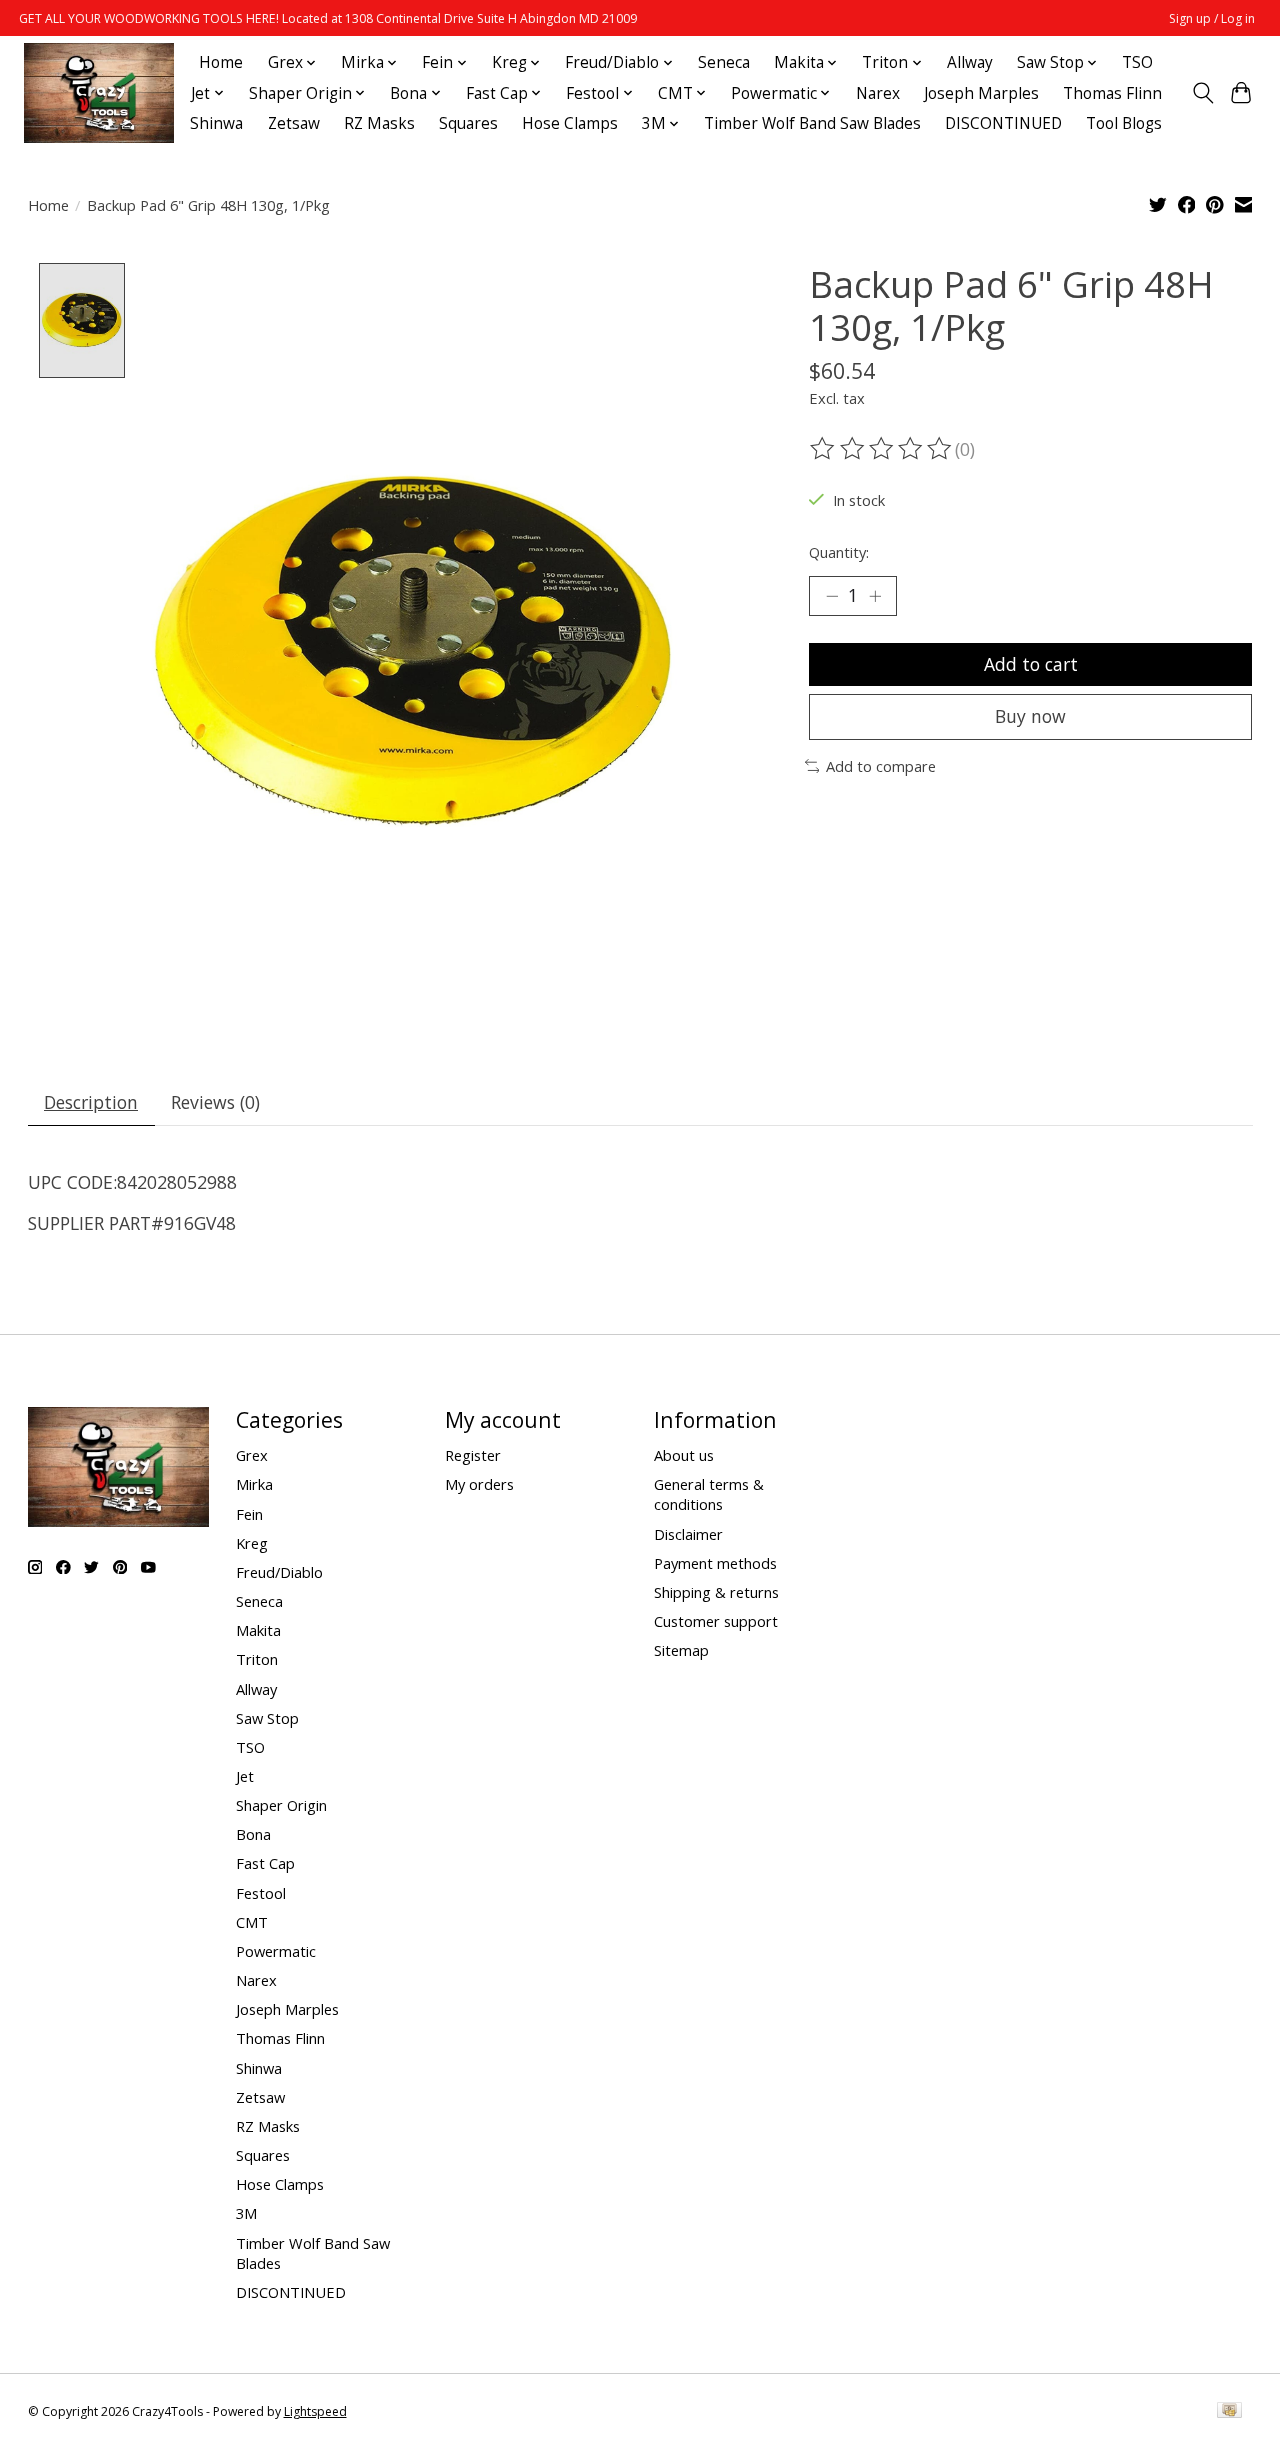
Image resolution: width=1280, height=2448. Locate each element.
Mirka (254, 1484)
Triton (257, 1659)
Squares (468, 123)
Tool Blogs (1124, 123)
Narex (878, 93)
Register (473, 1455)
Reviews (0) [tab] (215, 1102)
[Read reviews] (882, 449)
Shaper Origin (281, 1805)
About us (684, 1455)
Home (221, 62)
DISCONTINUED (1003, 123)
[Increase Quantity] (875, 596)
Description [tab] (91, 1102)
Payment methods (715, 1563)
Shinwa (216, 123)
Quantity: (839, 552)
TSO (1137, 62)
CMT (252, 1922)
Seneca (724, 62)
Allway (970, 62)
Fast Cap (265, 1863)
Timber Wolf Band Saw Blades (812, 123)
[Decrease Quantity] (832, 596)
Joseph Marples (981, 93)
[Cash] (1229, 2412)
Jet (245, 1776)
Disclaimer (688, 1534)
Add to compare (881, 766)
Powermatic (276, 1951)
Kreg (252, 1543)
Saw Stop (267, 1718)
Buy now (1030, 716)
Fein (249, 1514)
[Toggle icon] (1202, 93)
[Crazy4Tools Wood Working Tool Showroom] (99, 93)
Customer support (716, 1621)
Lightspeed (315, 2411)
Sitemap (681, 1650)
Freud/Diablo (279, 1572)
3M (246, 2213)
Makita (258, 1630)
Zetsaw (294, 123)
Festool (261, 1893)
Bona (253, 1834)
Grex (252, 1455)
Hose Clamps (570, 123)
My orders (479, 1484)
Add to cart (1031, 664)
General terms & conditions (709, 1494)
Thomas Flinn (1112, 93)
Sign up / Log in (1212, 18)
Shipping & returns (716, 1592)
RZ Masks (379, 123)
